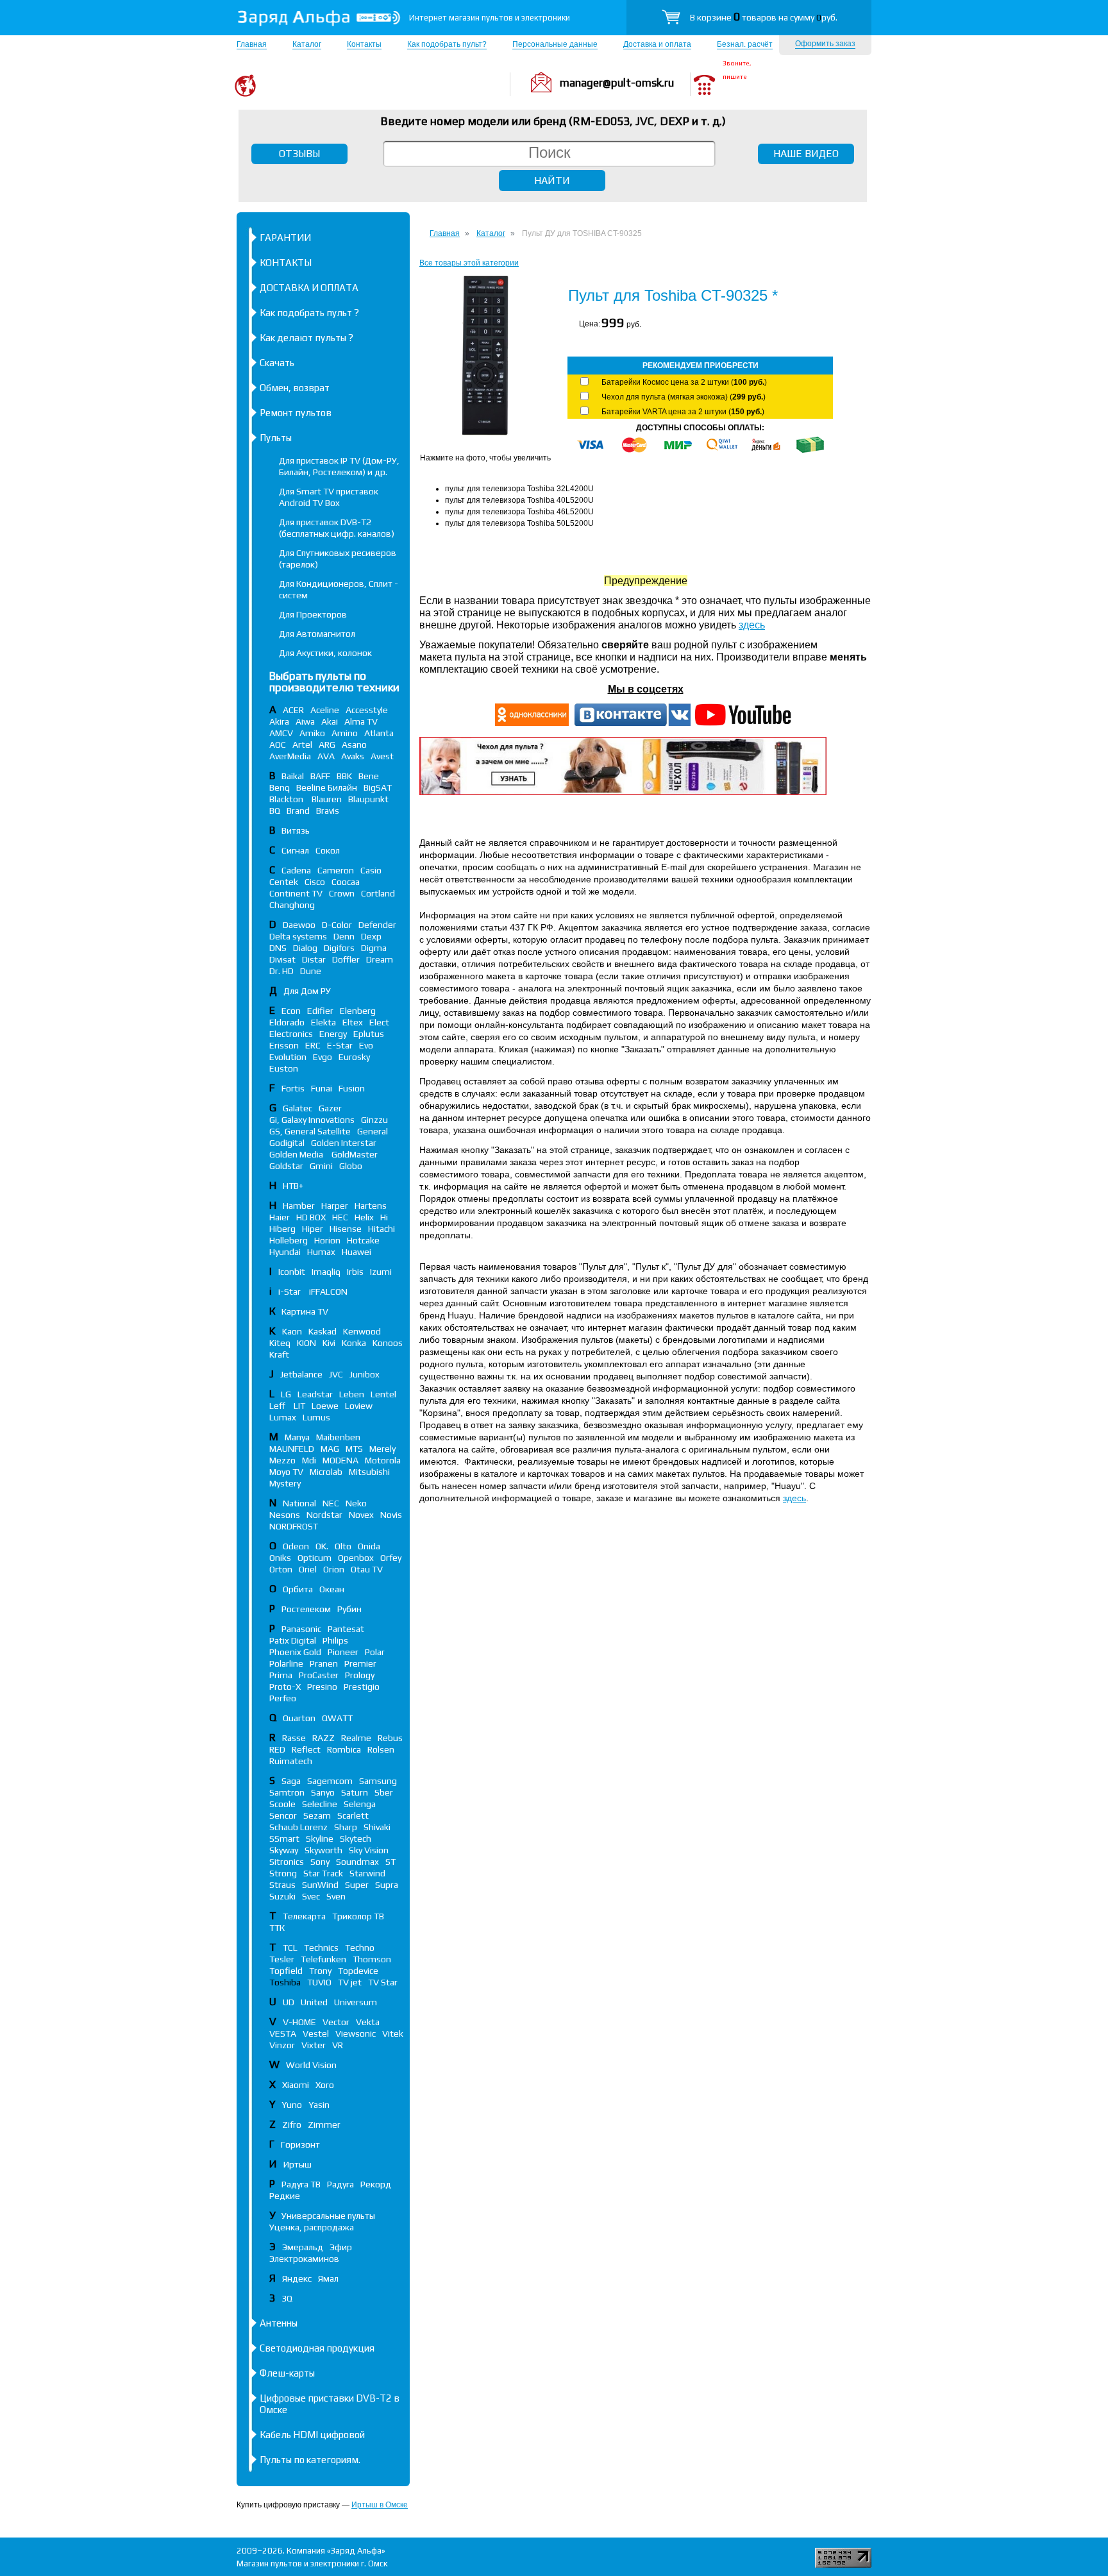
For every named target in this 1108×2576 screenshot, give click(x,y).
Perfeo (283, 1698)
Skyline (320, 1839)
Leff (278, 1406)
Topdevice (358, 1971)
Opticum (315, 1558)
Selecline (320, 1804)
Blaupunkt (368, 799)
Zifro (292, 2125)
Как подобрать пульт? (447, 44)
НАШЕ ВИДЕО (806, 154)
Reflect (306, 1749)
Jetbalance (301, 1374)
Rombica (344, 1749)
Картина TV (306, 1311)
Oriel (308, 1569)
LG (286, 1394)
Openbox (356, 1558)
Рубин (349, 1609)
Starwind (367, 1873)
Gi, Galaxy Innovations (312, 1120)
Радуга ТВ (301, 2184)
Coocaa (346, 882)
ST (390, 1862)
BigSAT (378, 787)
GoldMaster (355, 1154)
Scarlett (353, 1815)
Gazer (330, 1108)
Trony (320, 1971)
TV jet (350, 1982)
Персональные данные (555, 44)
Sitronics (287, 1862)
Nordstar (324, 1515)
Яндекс (297, 2278)
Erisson (284, 1045)
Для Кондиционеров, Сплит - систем (339, 589)
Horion (327, 1240)
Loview (359, 1406)
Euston (284, 1068)
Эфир (341, 2247)
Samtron (287, 1792)
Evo (366, 1045)
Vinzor (282, 2045)
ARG (327, 745)
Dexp (371, 936)
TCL (290, 1948)
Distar (314, 959)
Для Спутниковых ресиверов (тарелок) (338, 559)
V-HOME (299, 2022)
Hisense (346, 1229)
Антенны (279, 2323)
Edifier (320, 1011)
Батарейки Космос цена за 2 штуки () (684, 382)
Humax (321, 1252)
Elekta (323, 1022)
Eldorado (287, 1022)
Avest (382, 756)
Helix (364, 1217)
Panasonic (301, 1629)
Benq (280, 787)
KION (306, 1343)
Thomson (372, 1959)
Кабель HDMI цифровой (312, 2435)
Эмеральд (303, 2247)
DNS (278, 948)
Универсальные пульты (328, 2216)
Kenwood (362, 1331)
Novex (361, 1515)
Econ (291, 1011)
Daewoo (299, 925)
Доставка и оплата (657, 44)
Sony (320, 1862)
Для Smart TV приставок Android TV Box (329, 497)
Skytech (356, 1839)
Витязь (296, 830)
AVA (326, 756)
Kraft (279, 1354)
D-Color (337, 925)
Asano (354, 745)
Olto (343, 1546)
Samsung (378, 1781)
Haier (280, 1217)
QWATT (337, 1718)
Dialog (305, 948)
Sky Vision (369, 1850)
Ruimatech (291, 1761)
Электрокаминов (304, 2259)
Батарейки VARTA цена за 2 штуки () (683, 412)
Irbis (355, 1272)
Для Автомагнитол (317, 634)
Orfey (391, 1558)
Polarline (286, 1663)
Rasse (294, 1738)
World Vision (311, 2065)
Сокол (328, 850)
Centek (284, 882)
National (299, 1503)
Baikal (293, 776)
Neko (356, 1503)
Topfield (286, 1971)
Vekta (368, 2022)
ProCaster (319, 1675)
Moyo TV (286, 1472)
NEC (331, 1503)
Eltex (353, 1022)
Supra (387, 1885)
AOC (278, 745)
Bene (369, 776)
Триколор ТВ (358, 1916)
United (314, 2002)
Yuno (292, 2105)
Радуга (340, 2184)
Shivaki (377, 1827)
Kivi (329, 1343)
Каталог (307, 44)
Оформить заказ (825, 44)
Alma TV (361, 721)
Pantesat (346, 1629)
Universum (356, 2002)
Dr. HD (281, 971)
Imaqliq (326, 1272)
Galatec (298, 1108)
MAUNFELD (292, 1449)
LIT (299, 1406)
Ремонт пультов (296, 413)
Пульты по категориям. (310, 2460)
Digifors (339, 948)
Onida (369, 1546)
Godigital (287, 1143)
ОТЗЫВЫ (299, 154)
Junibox (365, 1374)
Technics (321, 1948)
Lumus (316, 1417)
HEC (340, 1217)
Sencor (283, 1815)
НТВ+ (293, 1186)
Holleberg (289, 1240)
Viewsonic (356, 2033)
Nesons (285, 1515)
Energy (333, 1034)
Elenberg (358, 1011)
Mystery (285, 1483)
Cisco (315, 882)
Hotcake (363, 1240)
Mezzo (282, 1460)
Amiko (312, 733)
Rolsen (381, 1749)
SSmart (284, 1839)
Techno (360, 1948)
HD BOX (311, 1217)
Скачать (277, 363)
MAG (330, 1449)
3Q (287, 2298)
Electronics (291, 1034)
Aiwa (305, 721)
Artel (302, 745)
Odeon (296, 1546)
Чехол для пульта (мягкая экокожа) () (684, 397)
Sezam (317, 1815)
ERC (313, 1045)
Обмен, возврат (295, 388)
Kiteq (280, 1343)
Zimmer (324, 2125)
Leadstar (315, 1394)
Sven (336, 1896)
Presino (322, 1687)
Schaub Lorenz (298, 1827)
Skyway (284, 1850)
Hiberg (282, 1229)
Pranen (324, 1663)
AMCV (281, 733)
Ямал (328, 2278)
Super (357, 1885)
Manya (297, 1437)
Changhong (292, 905)
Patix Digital (293, 1640)
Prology (360, 1675)
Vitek (393, 2033)
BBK (344, 776)
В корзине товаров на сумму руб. (764, 17)
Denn (344, 936)
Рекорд (376, 2184)
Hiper (313, 1229)
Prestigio (362, 1687)
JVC (336, 1374)
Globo (351, 1166)
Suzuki (282, 1896)
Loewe (325, 1406)
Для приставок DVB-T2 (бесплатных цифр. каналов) (337, 528)
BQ (275, 811)
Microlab (326, 1472)
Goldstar (286, 1166)
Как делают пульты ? (306, 338)
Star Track (323, 1873)
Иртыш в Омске (380, 2505)
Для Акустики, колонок (325, 653)
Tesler (282, 1959)
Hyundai (285, 1252)
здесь (752, 625)
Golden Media (297, 1154)
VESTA (283, 2033)
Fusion (352, 1088)
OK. (322, 1546)
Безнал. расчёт (745, 44)
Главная (252, 44)
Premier (360, 1663)
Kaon (292, 1331)
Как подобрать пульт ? (309, 313)
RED (277, 1749)
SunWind (320, 1885)
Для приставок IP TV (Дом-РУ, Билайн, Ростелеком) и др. (339, 466)
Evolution (288, 1057)
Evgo (323, 1057)
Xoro (325, 2085)
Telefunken (323, 1959)
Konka (354, 1343)
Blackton (287, 799)
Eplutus (369, 1034)
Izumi (381, 1272)
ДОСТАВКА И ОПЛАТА (309, 288)
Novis (391, 1515)
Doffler (346, 959)
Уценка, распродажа (312, 2227)
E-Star (340, 1045)
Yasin (319, 2105)
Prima (281, 1675)
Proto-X (285, 1687)
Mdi (309, 1460)
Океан (332, 1589)
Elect (379, 1022)
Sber (384, 1792)
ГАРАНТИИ (285, 238)
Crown (342, 893)
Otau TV (367, 1569)
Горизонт (300, 2144)
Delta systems (298, 936)
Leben (352, 1394)
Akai (330, 721)
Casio (371, 870)
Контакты (364, 44)
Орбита (298, 1589)
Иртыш (298, 2164)
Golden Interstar (344, 1143)
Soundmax (357, 1862)
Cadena (296, 870)
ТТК (277, 1928)
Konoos (388, 1343)
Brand (298, 811)
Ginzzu (374, 1120)
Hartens (371, 1206)
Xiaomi (296, 2085)
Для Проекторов (313, 614)
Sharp (346, 1827)
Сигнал (295, 850)
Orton (281, 1569)
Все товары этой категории (469, 263)
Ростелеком (306, 1609)
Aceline (325, 710)
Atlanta (379, 733)
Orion (334, 1569)
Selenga (360, 1804)
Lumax (283, 1417)
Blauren (327, 799)
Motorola (383, 1460)
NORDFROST (294, 1526)
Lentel (383, 1394)
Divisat (282, 959)
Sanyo (323, 1792)
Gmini (321, 1166)
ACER (293, 710)
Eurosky (354, 1057)
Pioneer (343, 1652)
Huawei (357, 1252)
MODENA (340, 1460)
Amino (345, 733)
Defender (377, 925)
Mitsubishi (369, 1472)
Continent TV (296, 893)
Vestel (316, 2033)
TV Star (383, 1982)
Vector (336, 2022)
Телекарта (304, 1916)
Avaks (353, 756)
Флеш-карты (287, 2373)
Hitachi (382, 1229)
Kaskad (323, 1331)
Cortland (378, 893)
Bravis (328, 811)
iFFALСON (328, 1292)
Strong (283, 1873)
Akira (279, 721)
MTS (354, 1449)
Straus (282, 1885)
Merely (382, 1449)
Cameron (336, 870)
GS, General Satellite (310, 1131)
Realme (356, 1738)
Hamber (299, 1206)
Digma (374, 948)
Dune (311, 971)
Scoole (282, 1804)
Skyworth (323, 1850)
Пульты (276, 438)
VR (338, 2045)
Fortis (293, 1088)
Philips (335, 1640)
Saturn (355, 1792)
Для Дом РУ (307, 991)
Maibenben (338, 1437)
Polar (375, 1652)
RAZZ (323, 1738)
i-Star (290, 1292)
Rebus (390, 1738)
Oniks (280, 1558)
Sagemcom (330, 1781)
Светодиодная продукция (317, 2348)
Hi (384, 1217)
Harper (335, 1206)
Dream (380, 959)
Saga (291, 1781)
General (373, 1131)
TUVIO (319, 1982)
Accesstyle (367, 710)
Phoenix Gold (295, 1652)
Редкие (285, 2196)
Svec (311, 1896)
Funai (322, 1088)
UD (289, 2002)
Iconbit (292, 1272)
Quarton (299, 1718)
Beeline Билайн (327, 787)
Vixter (314, 2045)
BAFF (320, 776)
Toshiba (285, 1982)
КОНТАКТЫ (286, 263)
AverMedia (290, 756)
